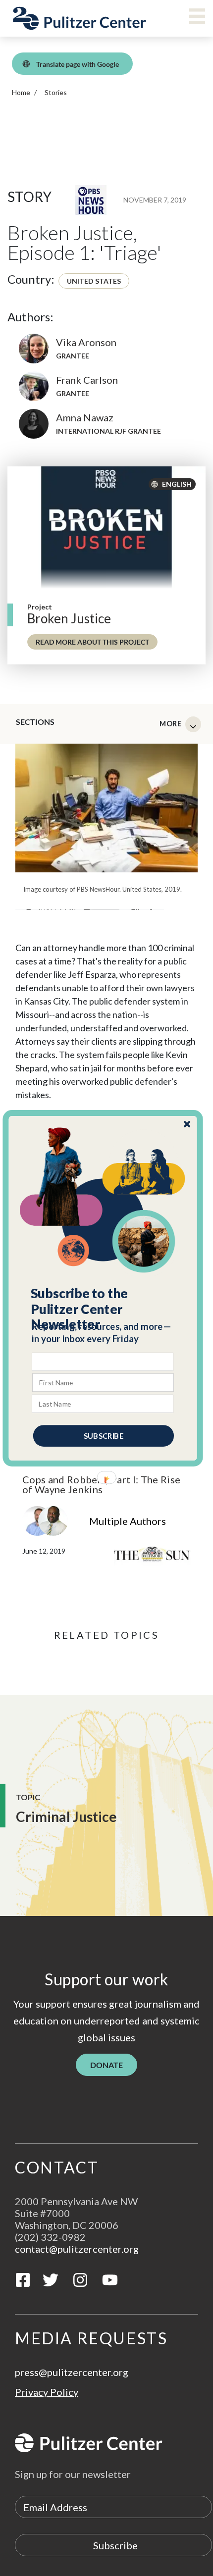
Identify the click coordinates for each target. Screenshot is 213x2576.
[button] (103, 1309)
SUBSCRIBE (104, 1435)
